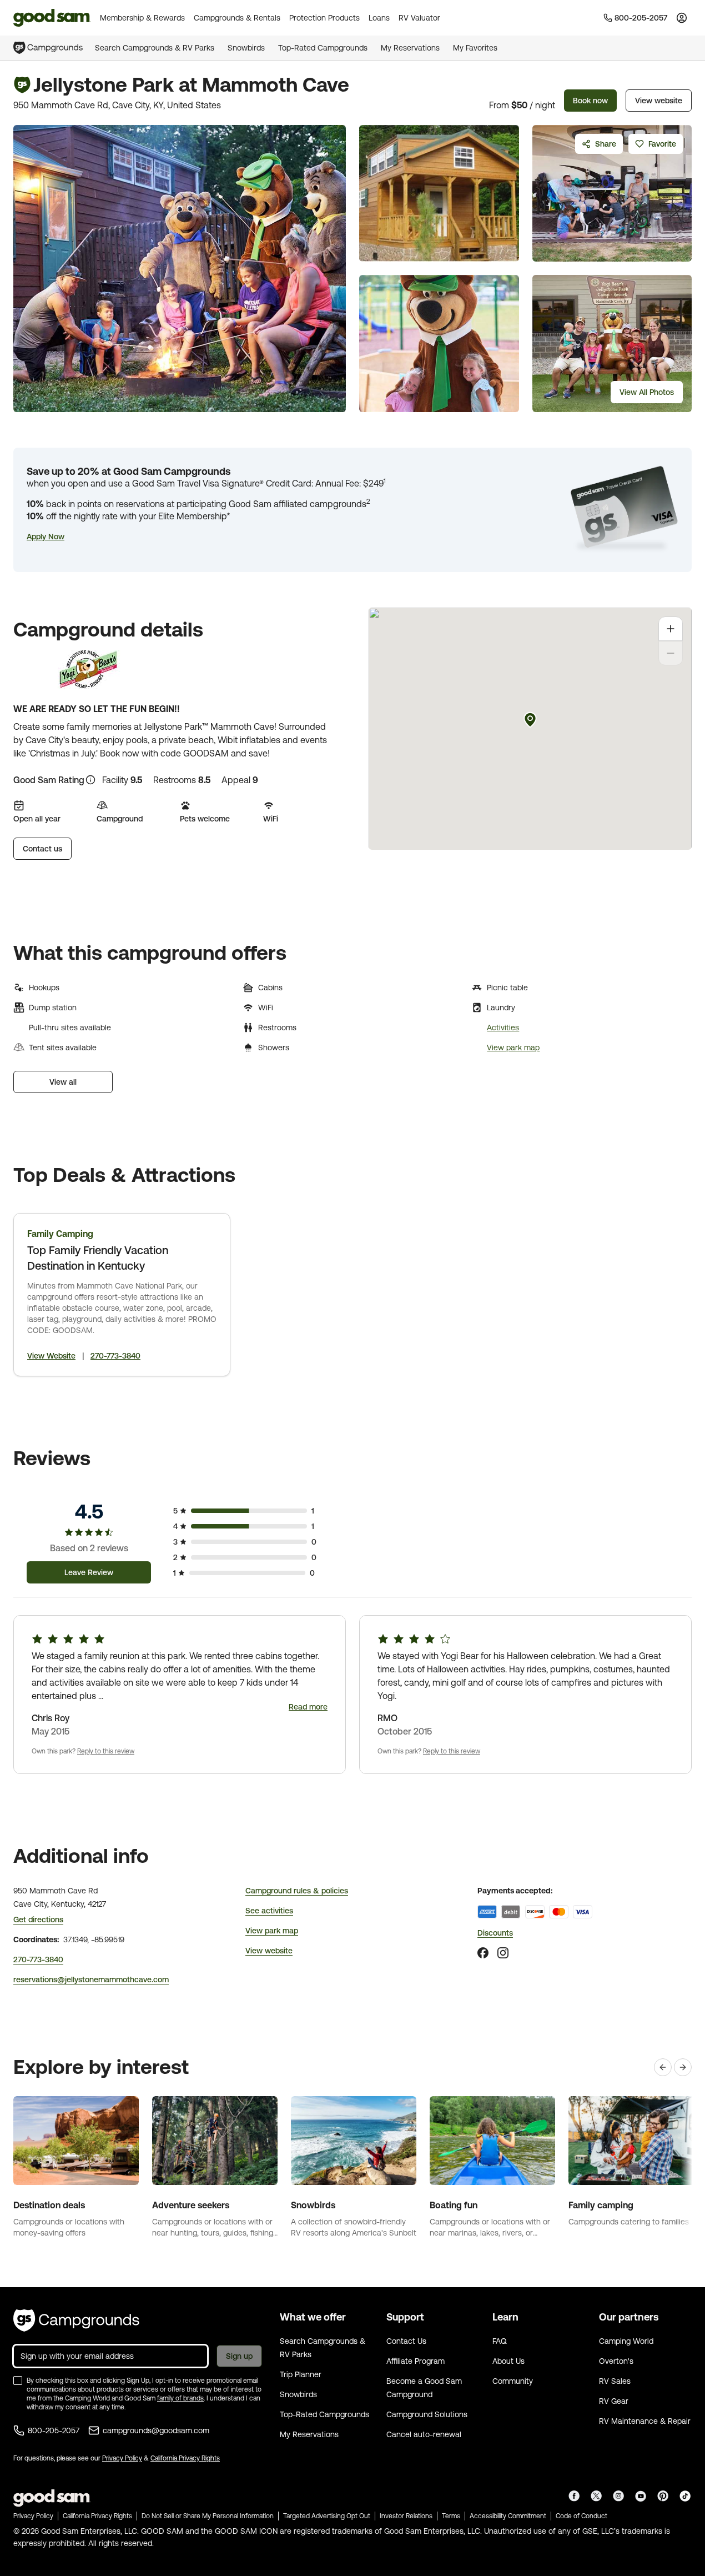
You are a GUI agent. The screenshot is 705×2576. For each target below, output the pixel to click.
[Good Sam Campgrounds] (76, 2321)
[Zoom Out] (671, 653)
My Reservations (410, 48)
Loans (379, 18)
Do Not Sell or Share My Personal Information (208, 2516)
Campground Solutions (427, 2414)
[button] (46, 537)
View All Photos (647, 392)
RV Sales (615, 2381)
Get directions (38, 1920)
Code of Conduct (581, 2516)
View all (63, 1082)
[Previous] (663, 2067)
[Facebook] (483, 1953)
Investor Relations (406, 2516)
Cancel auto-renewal (424, 2434)
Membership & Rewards (142, 18)
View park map (513, 1048)
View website (659, 101)
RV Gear (614, 2401)
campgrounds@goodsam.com (156, 2430)
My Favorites (475, 48)
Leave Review (89, 1572)
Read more (308, 1707)
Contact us (42, 849)
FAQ (500, 2341)
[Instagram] (503, 1953)
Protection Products (324, 18)
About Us (508, 2361)
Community (513, 2381)
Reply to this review (106, 1751)
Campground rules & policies (297, 1891)
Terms (451, 2516)
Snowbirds (246, 48)
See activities (269, 1911)
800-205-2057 (54, 2430)
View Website (51, 1356)
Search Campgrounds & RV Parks (155, 48)
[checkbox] (18, 2380)
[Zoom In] (671, 629)
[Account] (682, 18)
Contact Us (406, 2341)
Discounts (495, 1933)
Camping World (626, 2341)
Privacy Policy (122, 2458)
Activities (503, 1028)
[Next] (683, 2067)
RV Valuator (419, 18)
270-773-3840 (115, 1356)
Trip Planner (301, 2374)
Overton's (616, 2361)
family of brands (180, 2398)
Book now (590, 101)
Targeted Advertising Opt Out (327, 2516)
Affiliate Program (416, 2361)
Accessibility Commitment (508, 2516)
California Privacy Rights (185, 2458)
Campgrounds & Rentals (237, 18)
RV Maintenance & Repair (645, 2421)
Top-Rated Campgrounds (323, 48)
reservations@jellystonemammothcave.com (91, 1979)
